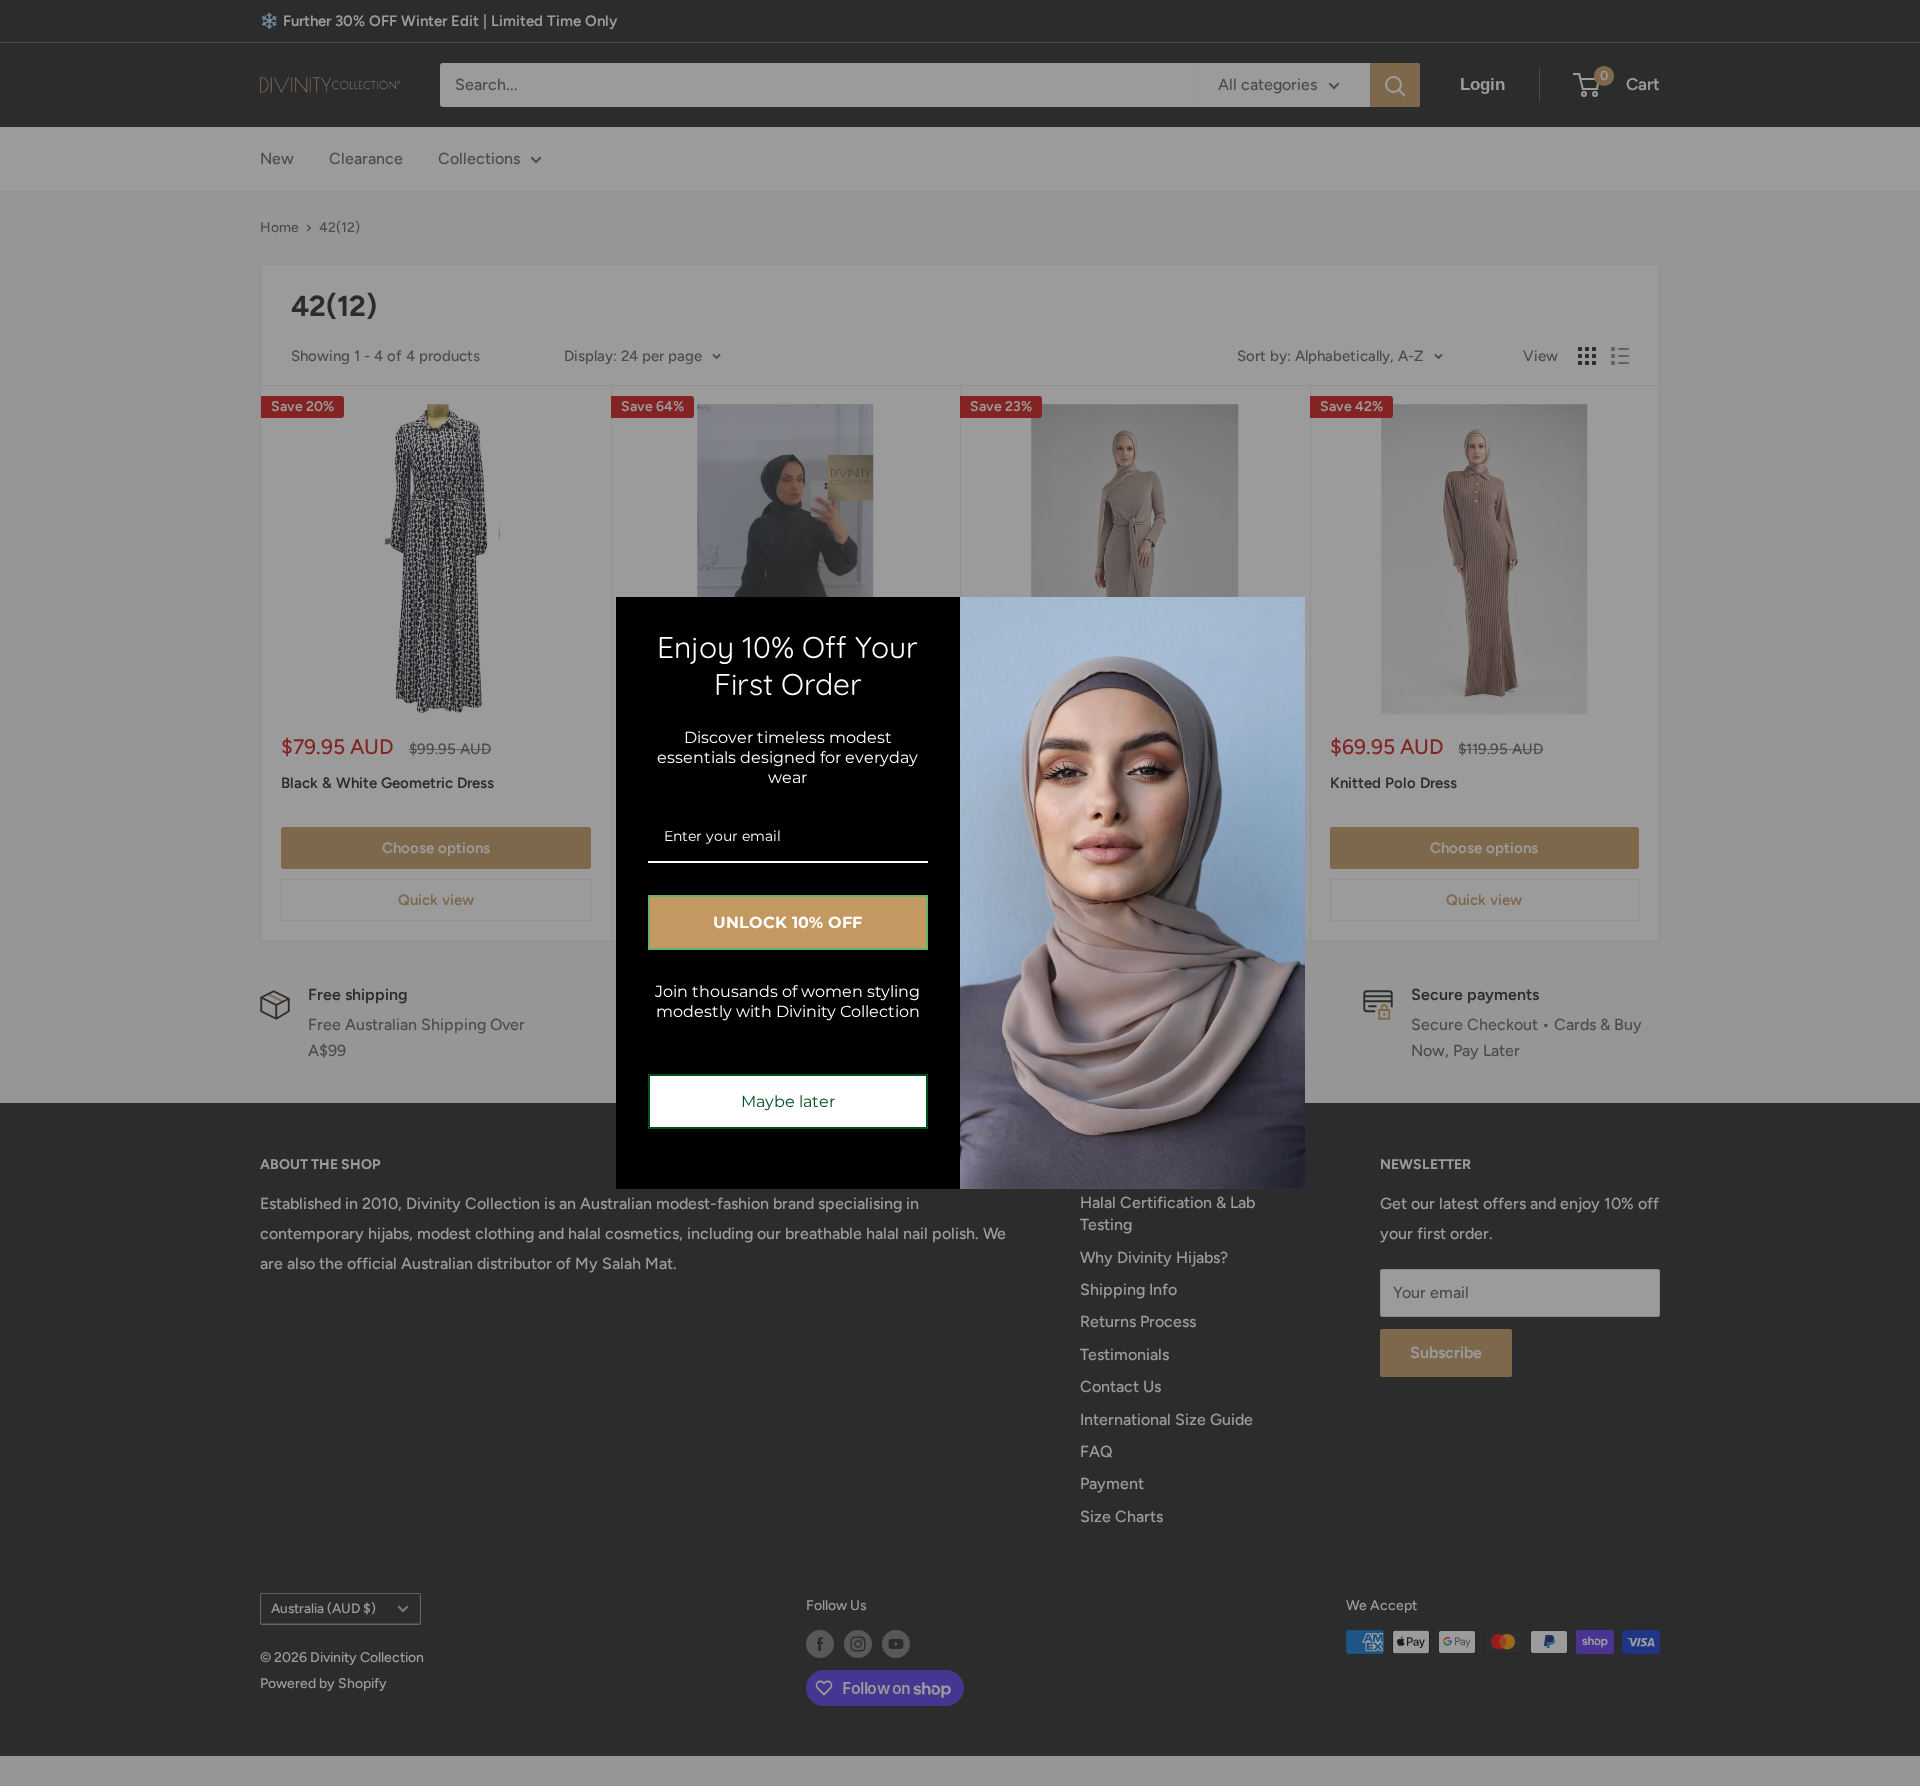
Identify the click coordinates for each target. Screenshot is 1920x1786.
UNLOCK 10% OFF (787, 922)
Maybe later (788, 1101)
